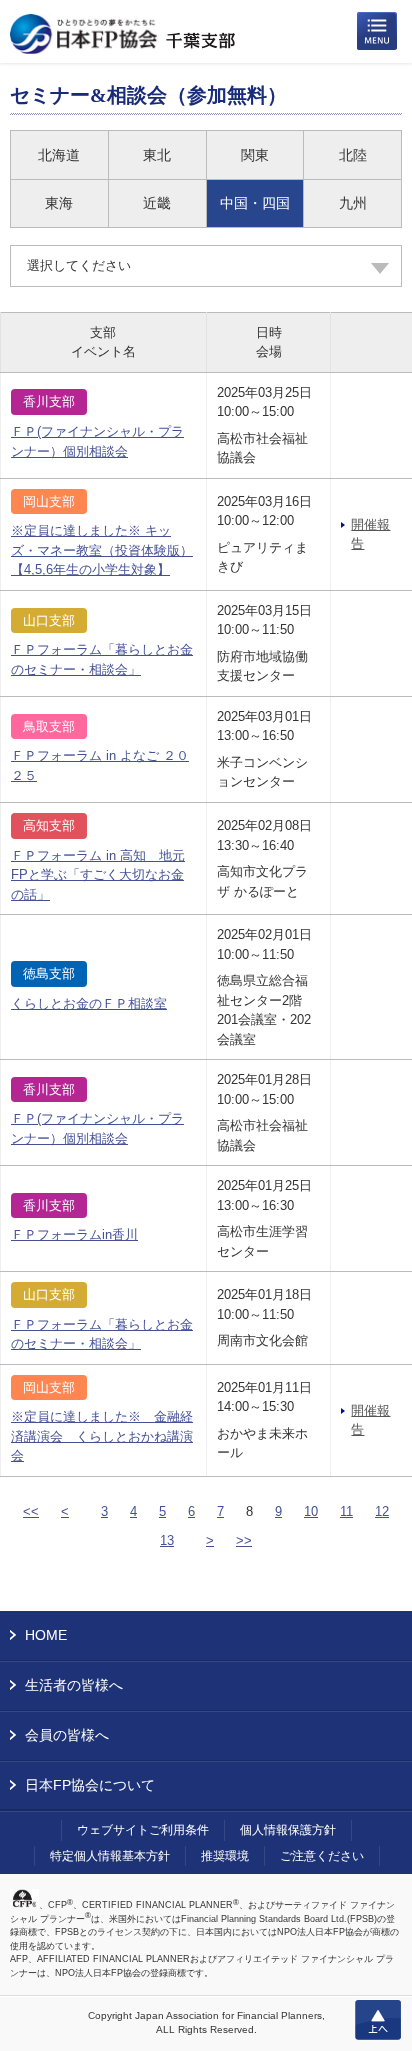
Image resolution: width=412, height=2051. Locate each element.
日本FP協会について (90, 1785)
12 (382, 1511)
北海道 (59, 155)
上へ (378, 2020)
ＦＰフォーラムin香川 (74, 1234)
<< (31, 1511)
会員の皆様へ (67, 1735)
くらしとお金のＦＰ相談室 (89, 1003)
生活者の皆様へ (74, 1685)
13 (167, 1540)
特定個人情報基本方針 (110, 1856)
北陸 (353, 155)
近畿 (157, 203)
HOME (46, 1635)
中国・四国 (255, 203)
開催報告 (370, 534)
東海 (59, 203)
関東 (255, 155)
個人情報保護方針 (288, 1830)
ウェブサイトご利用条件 (143, 1830)
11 (346, 1511)
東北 (157, 155)
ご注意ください (322, 1856)
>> (244, 1540)
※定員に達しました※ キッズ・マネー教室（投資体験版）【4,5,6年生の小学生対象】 (102, 550)
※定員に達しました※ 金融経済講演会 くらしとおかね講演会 (102, 1436)
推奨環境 (225, 1856)
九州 (353, 203)
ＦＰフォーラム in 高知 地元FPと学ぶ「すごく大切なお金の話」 (98, 875)
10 (311, 1511)
